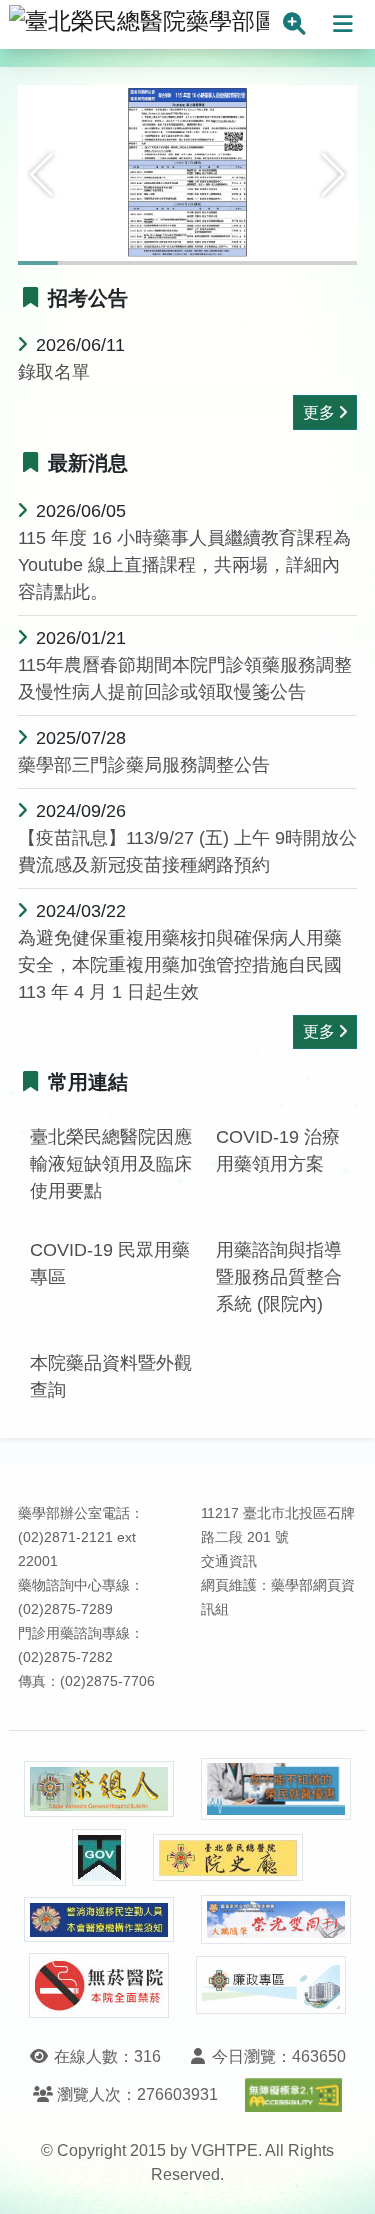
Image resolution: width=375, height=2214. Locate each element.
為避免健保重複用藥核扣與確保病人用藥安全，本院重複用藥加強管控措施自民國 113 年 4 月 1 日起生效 (180, 965)
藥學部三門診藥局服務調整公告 (144, 765)
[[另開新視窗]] (187, 173)
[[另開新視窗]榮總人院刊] (99, 1789)
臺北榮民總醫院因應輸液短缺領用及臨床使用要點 (111, 1164)
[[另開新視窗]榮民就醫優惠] (276, 1789)
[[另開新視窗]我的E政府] (99, 1857)
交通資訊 (229, 1561)
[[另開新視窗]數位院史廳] (228, 1857)
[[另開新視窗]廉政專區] (271, 1985)
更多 (319, 412)
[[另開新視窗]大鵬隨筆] (276, 1919)
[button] (41, 175)
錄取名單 (54, 372)
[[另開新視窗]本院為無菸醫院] (99, 1985)
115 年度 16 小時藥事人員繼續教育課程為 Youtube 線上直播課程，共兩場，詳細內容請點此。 (184, 565)
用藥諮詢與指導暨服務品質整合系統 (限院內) (279, 1277)
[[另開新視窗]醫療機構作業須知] (99, 1919)
